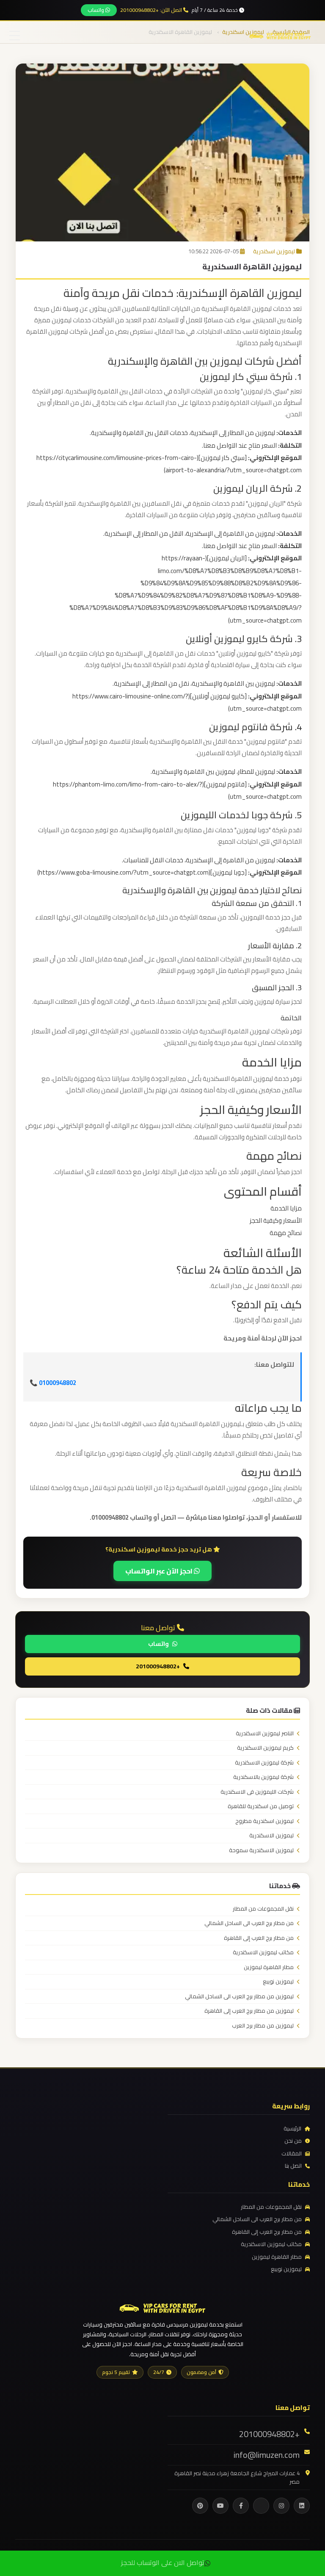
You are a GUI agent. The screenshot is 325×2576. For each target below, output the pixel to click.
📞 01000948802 (53, 1383)
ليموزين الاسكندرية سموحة (261, 1850)
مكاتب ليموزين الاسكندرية (263, 1953)
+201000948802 (158, 1666)
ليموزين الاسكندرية (271, 1836)
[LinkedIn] (302, 2506)
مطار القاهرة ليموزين (269, 1967)
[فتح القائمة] (15, 36)
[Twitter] (261, 2506)
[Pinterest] (200, 2506)
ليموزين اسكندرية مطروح (264, 1821)
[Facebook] (241, 2506)
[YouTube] (220, 2506)
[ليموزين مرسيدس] (162, 2307)
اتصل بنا (293, 2166)
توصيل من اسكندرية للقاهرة (261, 1806)
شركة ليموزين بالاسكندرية (263, 1777)
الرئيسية (292, 2129)
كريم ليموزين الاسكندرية (265, 1748)
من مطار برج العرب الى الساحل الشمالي (249, 1923)
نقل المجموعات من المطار (263, 1909)
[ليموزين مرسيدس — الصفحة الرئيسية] (280, 35)
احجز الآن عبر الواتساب (160, 1571)
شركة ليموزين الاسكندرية (264, 1763)
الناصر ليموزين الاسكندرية (265, 1734)
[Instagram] (281, 2506)
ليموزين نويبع (278, 1982)
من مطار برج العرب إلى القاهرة (259, 1938)
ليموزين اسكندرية (274, 251)
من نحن (293, 2141)
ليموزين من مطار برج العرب (263, 2026)
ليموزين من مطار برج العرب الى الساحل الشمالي (239, 1997)
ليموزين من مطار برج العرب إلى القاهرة (249, 2011)
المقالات (292, 2154)
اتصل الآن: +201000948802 (152, 10)
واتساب (96, 10)
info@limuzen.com (267, 2455)
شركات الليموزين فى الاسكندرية (257, 1792)
